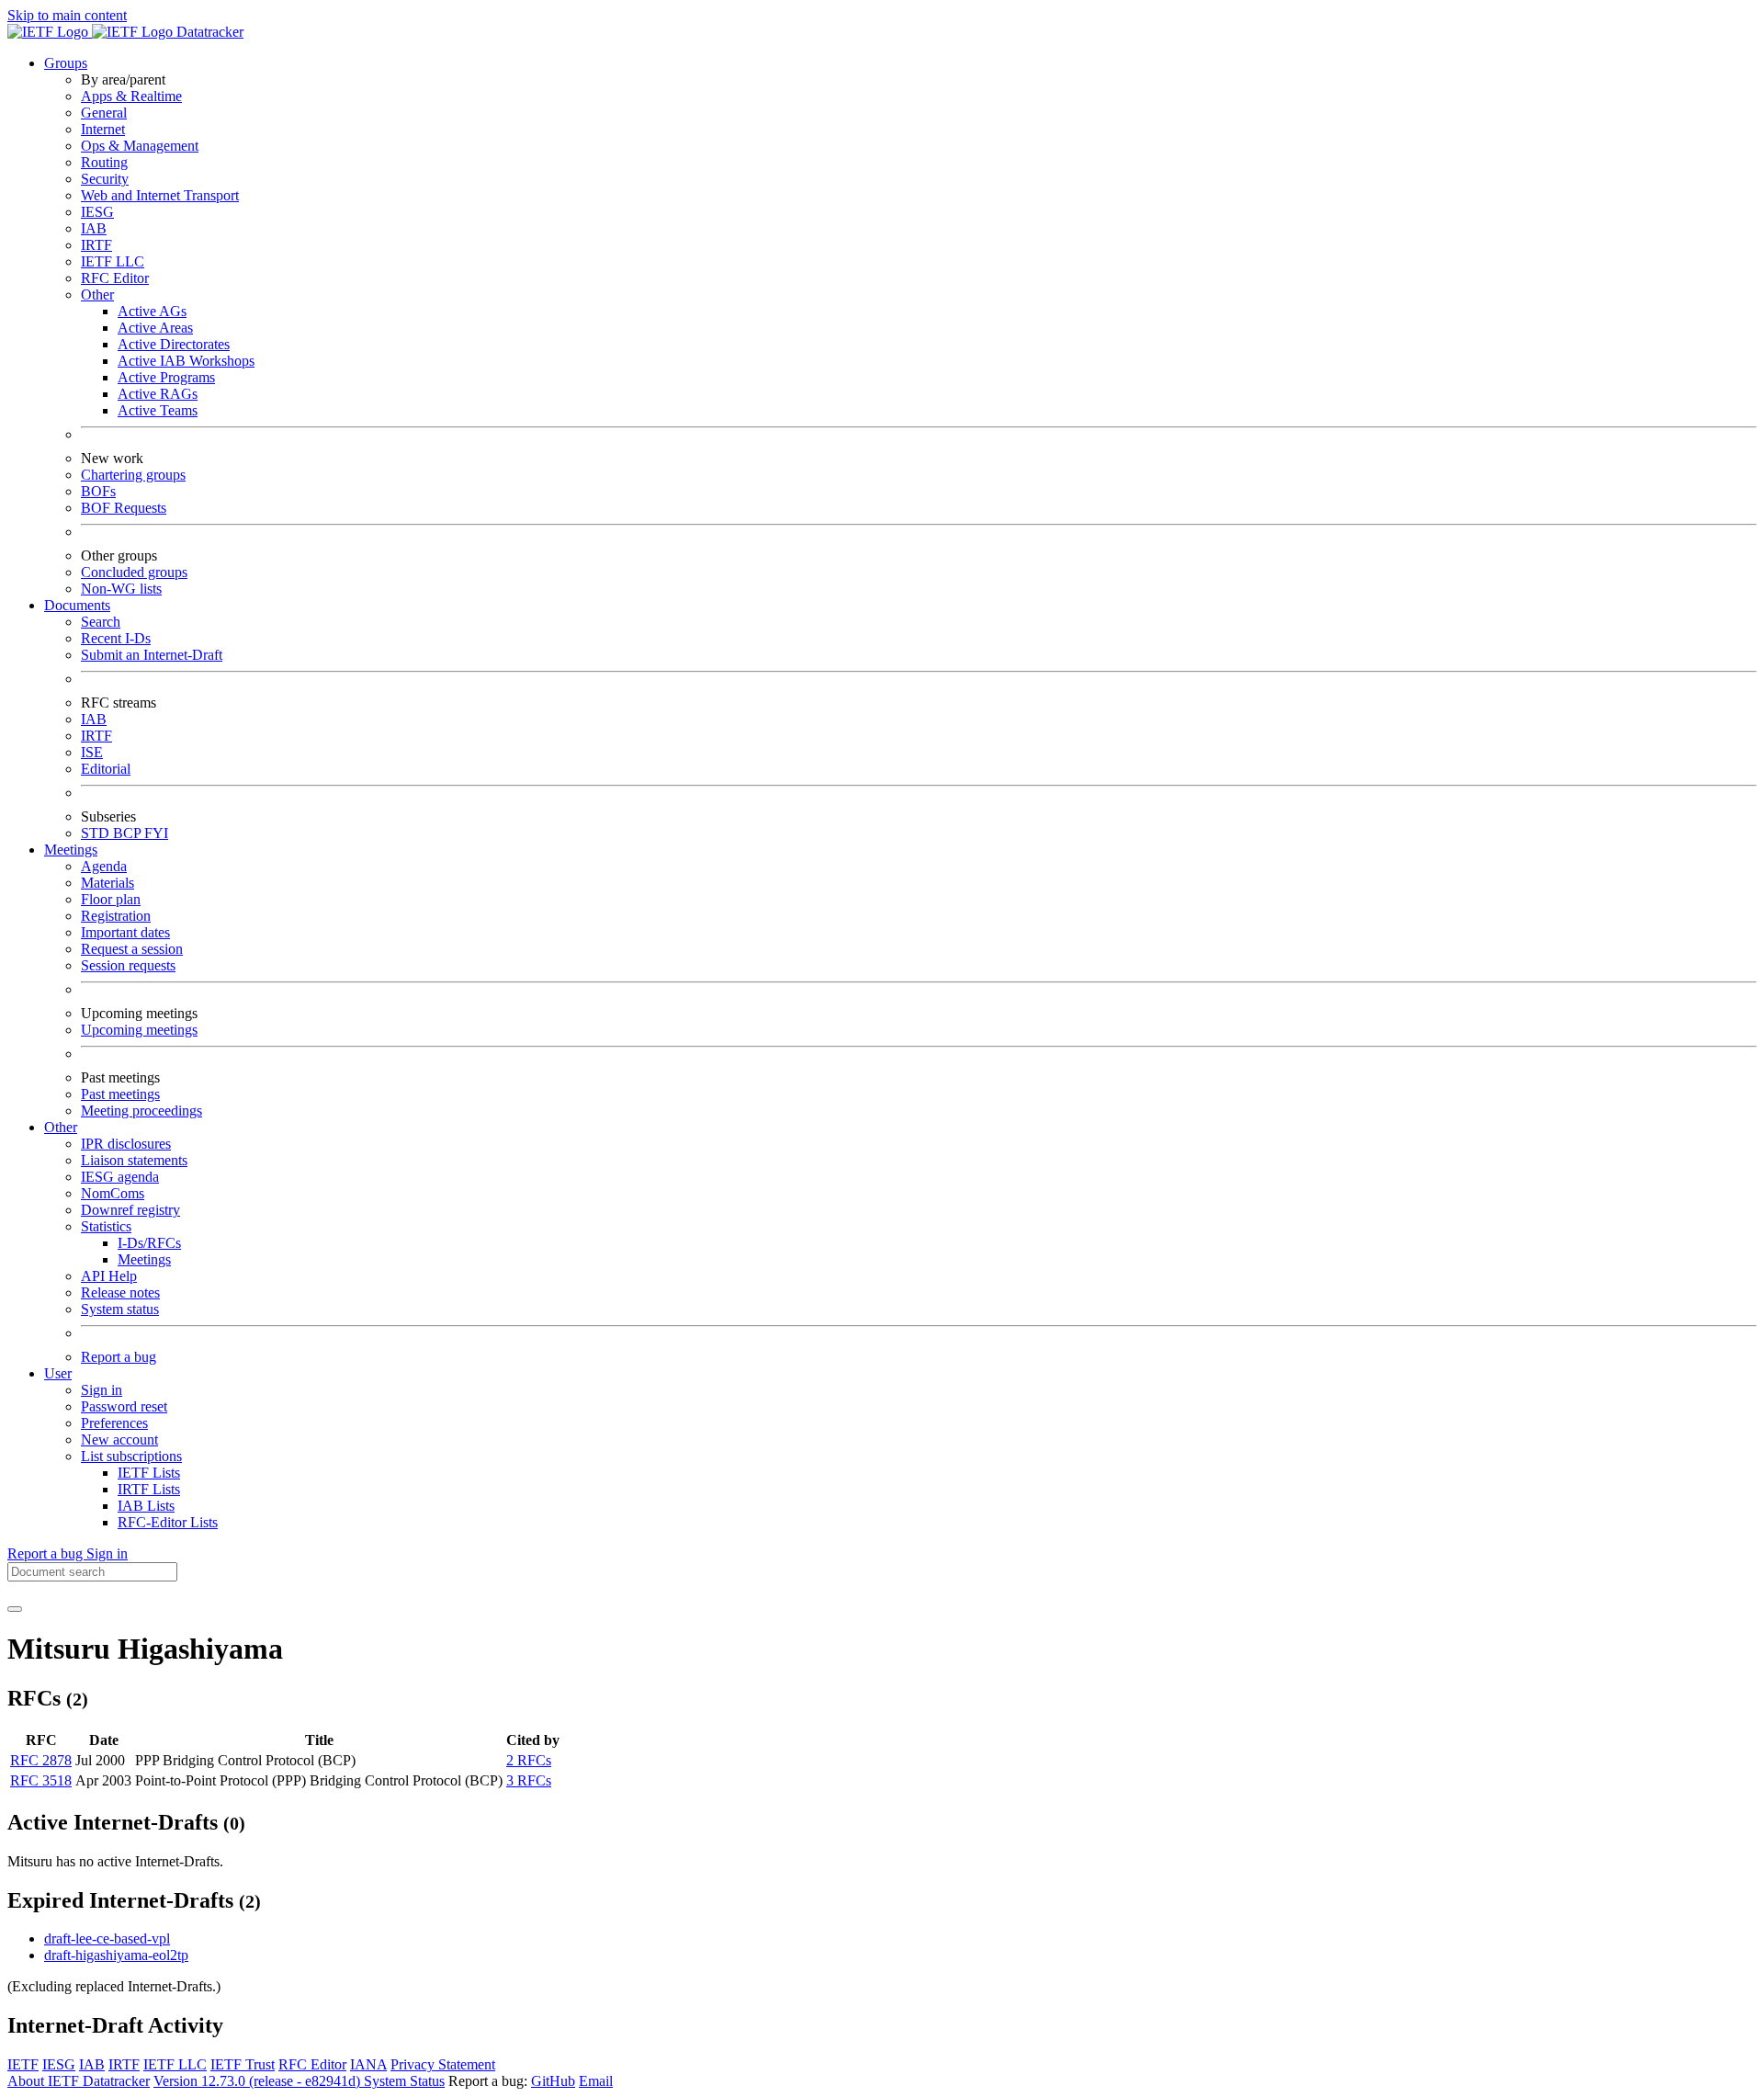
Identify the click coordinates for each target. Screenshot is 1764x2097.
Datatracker (208, 32)
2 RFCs (529, 1760)
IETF (23, 2064)
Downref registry (130, 1210)
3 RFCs (529, 1780)
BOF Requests (124, 508)
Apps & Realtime (131, 96)
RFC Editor (115, 278)
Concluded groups (134, 572)
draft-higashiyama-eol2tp (116, 1955)
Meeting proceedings (141, 1111)
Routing (104, 162)
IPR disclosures (126, 1144)
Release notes (120, 1292)
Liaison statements (134, 1160)
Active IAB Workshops (186, 361)
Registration (116, 916)
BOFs (98, 491)
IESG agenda (120, 1177)
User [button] (58, 1373)
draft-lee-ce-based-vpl (107, 1938)
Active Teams (158, 410)
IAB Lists (146, 1506)
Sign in (102, 1390)
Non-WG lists (121, 589)
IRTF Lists (149, 1489)
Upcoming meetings (139, 1030)
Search (101, 622)
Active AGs (152, 311)
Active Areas (155, 328)
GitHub (553, 2081)
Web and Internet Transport (160, 195)
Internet (103, 129)
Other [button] (61, 1127)
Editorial (106, 769)
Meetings (144, 1259)
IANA (368, 2064)
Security (105, 179)
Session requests (128, 965)
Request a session (132, 949)
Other (97, 295)
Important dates (125, 932)
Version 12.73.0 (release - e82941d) (259, 2081)
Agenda (104, 866)
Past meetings (120, 1094)
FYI (156, 833)
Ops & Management (140, 146)
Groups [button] (66, 63)
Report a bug (119, 1357)
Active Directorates (174, 344)
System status (120, 1309)
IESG (97, 212)
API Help (109, 1276)
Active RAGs (158, 394)
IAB (94, 228)
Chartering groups (133, 475)
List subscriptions (131, 1456)
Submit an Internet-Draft (152, 655)
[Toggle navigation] (15, 1609)
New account (119, 1440)
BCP (129, 833)
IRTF (96, 245)
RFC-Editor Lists (168, 1522)
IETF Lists (149, 1473)
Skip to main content (67, 15)
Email (596, 2081)
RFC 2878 (41, 1760)
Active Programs (166, 377)
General (104, 113)
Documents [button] (77, 605)
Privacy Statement (443, 2064)
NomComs (113, 1193)
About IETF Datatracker (79, 2081)
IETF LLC (113, 261)
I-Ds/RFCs (149, 1243)
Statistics (106, 1226)
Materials (107, 883)
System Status (404, 2081)
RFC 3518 (41, 1780)
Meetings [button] (71, 850)
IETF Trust (243, 2064)
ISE (92, 752)
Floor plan (111, 899)
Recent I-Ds (116, 638)
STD (97, 833)
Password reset (124, 1406)
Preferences (114, 1423)
